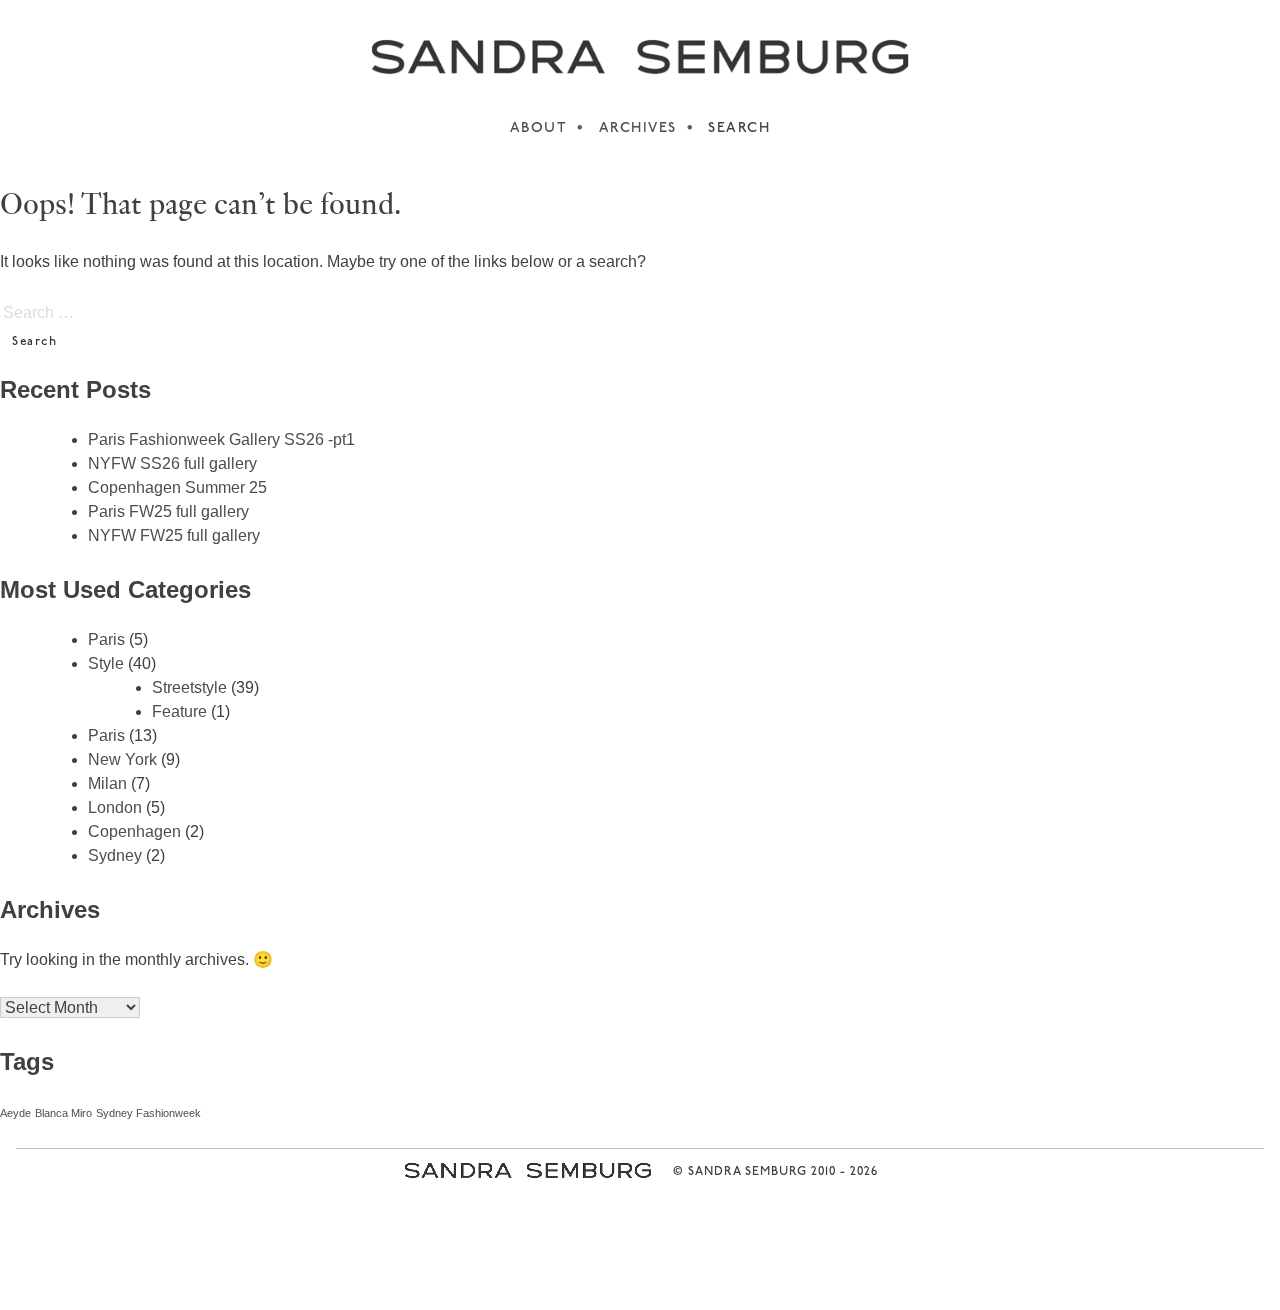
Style (106, 663)
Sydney (115, 855)
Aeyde (15, 1113)
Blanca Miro (63, 1113)
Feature (179, 711)
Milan (107, 783)
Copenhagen (134, 831)
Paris (106, 639)
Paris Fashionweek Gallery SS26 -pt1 (221, 439)
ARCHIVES (638, 128)
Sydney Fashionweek (148, 1113)
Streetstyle (189, 687)
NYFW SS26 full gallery (172, 463)
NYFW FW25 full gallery (174, 535)
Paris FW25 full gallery (168, 511)
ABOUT (539, 128)
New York (122, 759)
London (115, 807)
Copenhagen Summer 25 (177, 487)
